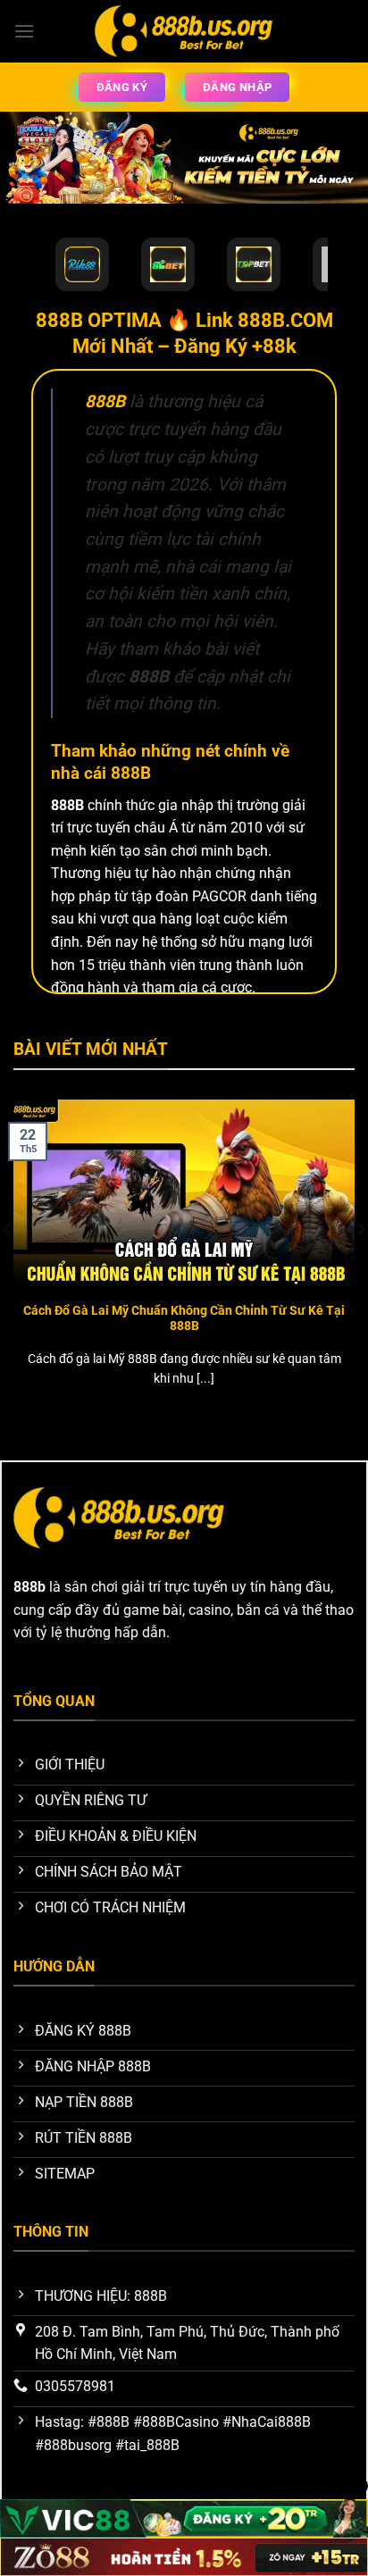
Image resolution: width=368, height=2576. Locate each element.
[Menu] (24, 31)
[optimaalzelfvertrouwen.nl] (184, 31)
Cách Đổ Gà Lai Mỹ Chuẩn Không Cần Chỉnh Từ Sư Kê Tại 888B (184, 1318)
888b (29, 1587)
